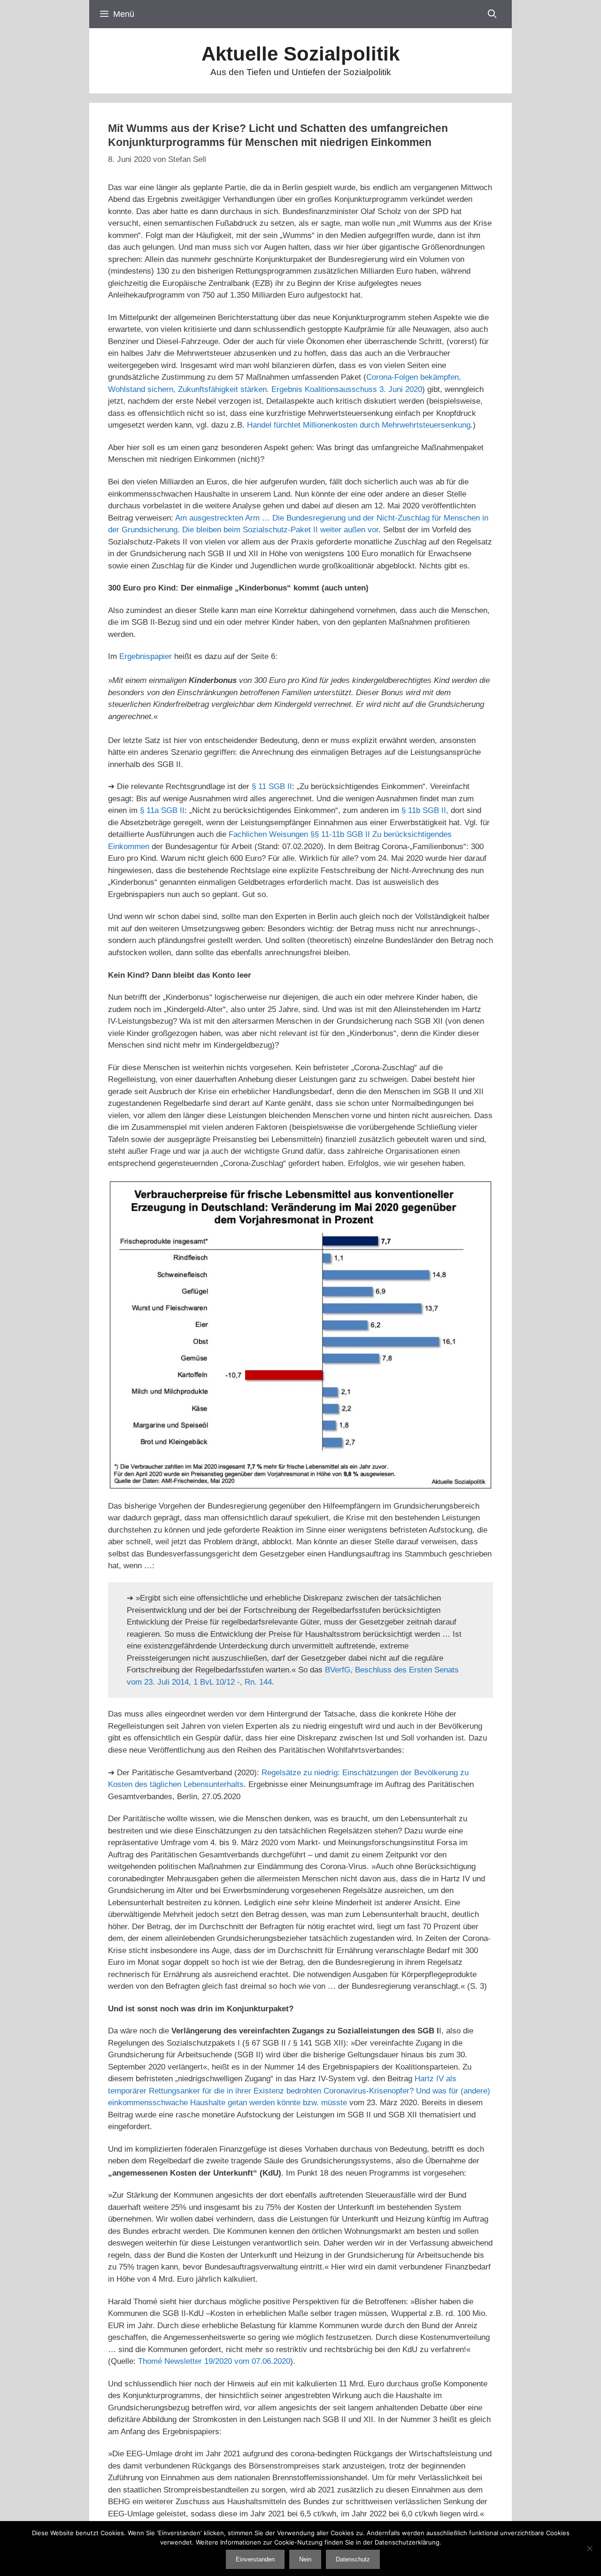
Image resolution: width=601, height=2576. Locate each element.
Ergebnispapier (146, 656)
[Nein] (589, 2548)
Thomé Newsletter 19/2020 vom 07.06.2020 (214, 2361)
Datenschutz (353, 2559)
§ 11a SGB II (162, 810)
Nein (305, 2559)
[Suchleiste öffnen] (492, 14)
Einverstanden (255, 2559)
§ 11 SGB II (272, 786)
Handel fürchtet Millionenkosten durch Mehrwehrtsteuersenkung (359, 425)
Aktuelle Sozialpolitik (300, 54)
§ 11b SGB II (424, 810)
